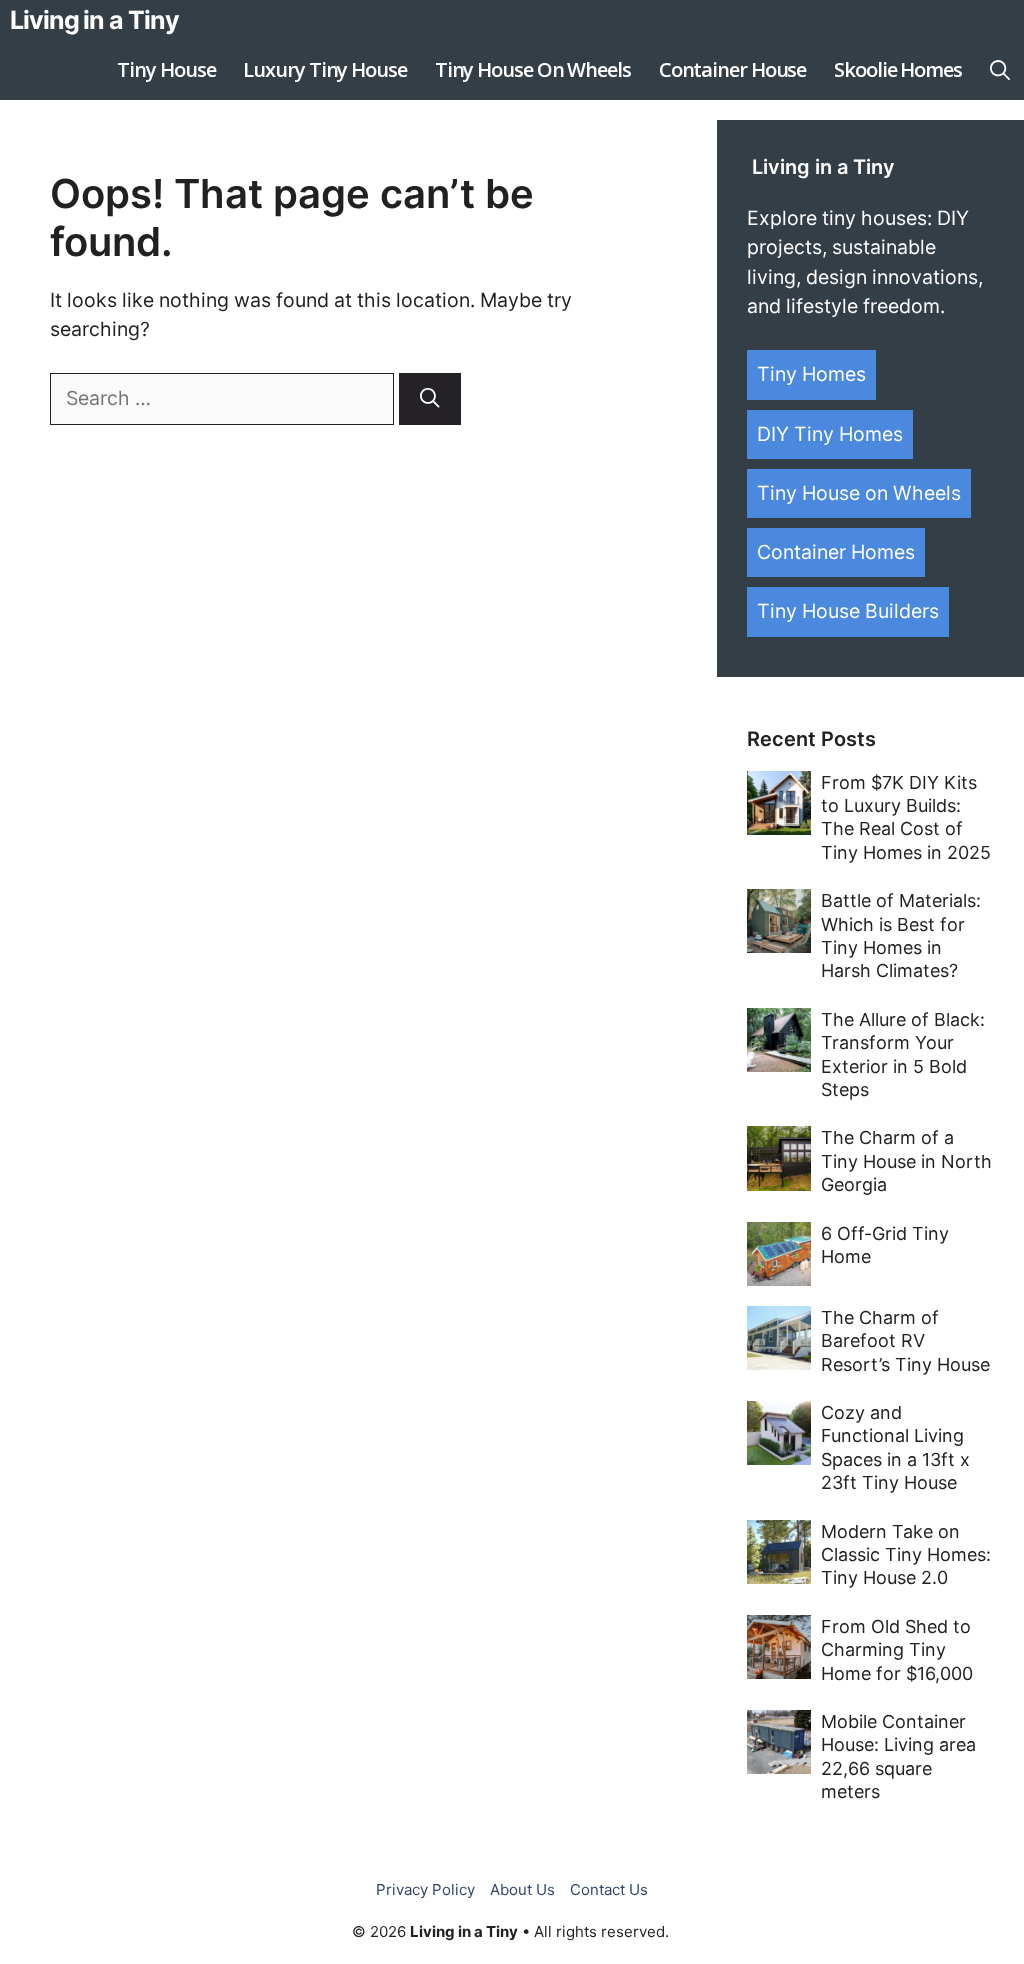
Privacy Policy (425, 1889)
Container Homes (836, 552)
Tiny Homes (811, 374)
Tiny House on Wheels (859, 493)
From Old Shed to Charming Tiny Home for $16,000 (897, 1650)
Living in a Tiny (94, 20)
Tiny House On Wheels (533, 69)
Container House (733, 69)
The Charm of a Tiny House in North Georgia (906, 1161)
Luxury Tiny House (324, 69)
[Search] (430, 398)
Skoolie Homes (898, 69)
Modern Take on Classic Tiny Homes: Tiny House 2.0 (906, 1555)
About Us (522, 1889)
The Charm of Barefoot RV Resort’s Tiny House (905, 1341)
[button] (1000, 70)
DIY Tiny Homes (830, 434)
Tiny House (166, 69)
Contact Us (609, 1889)
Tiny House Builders (848, 611)
